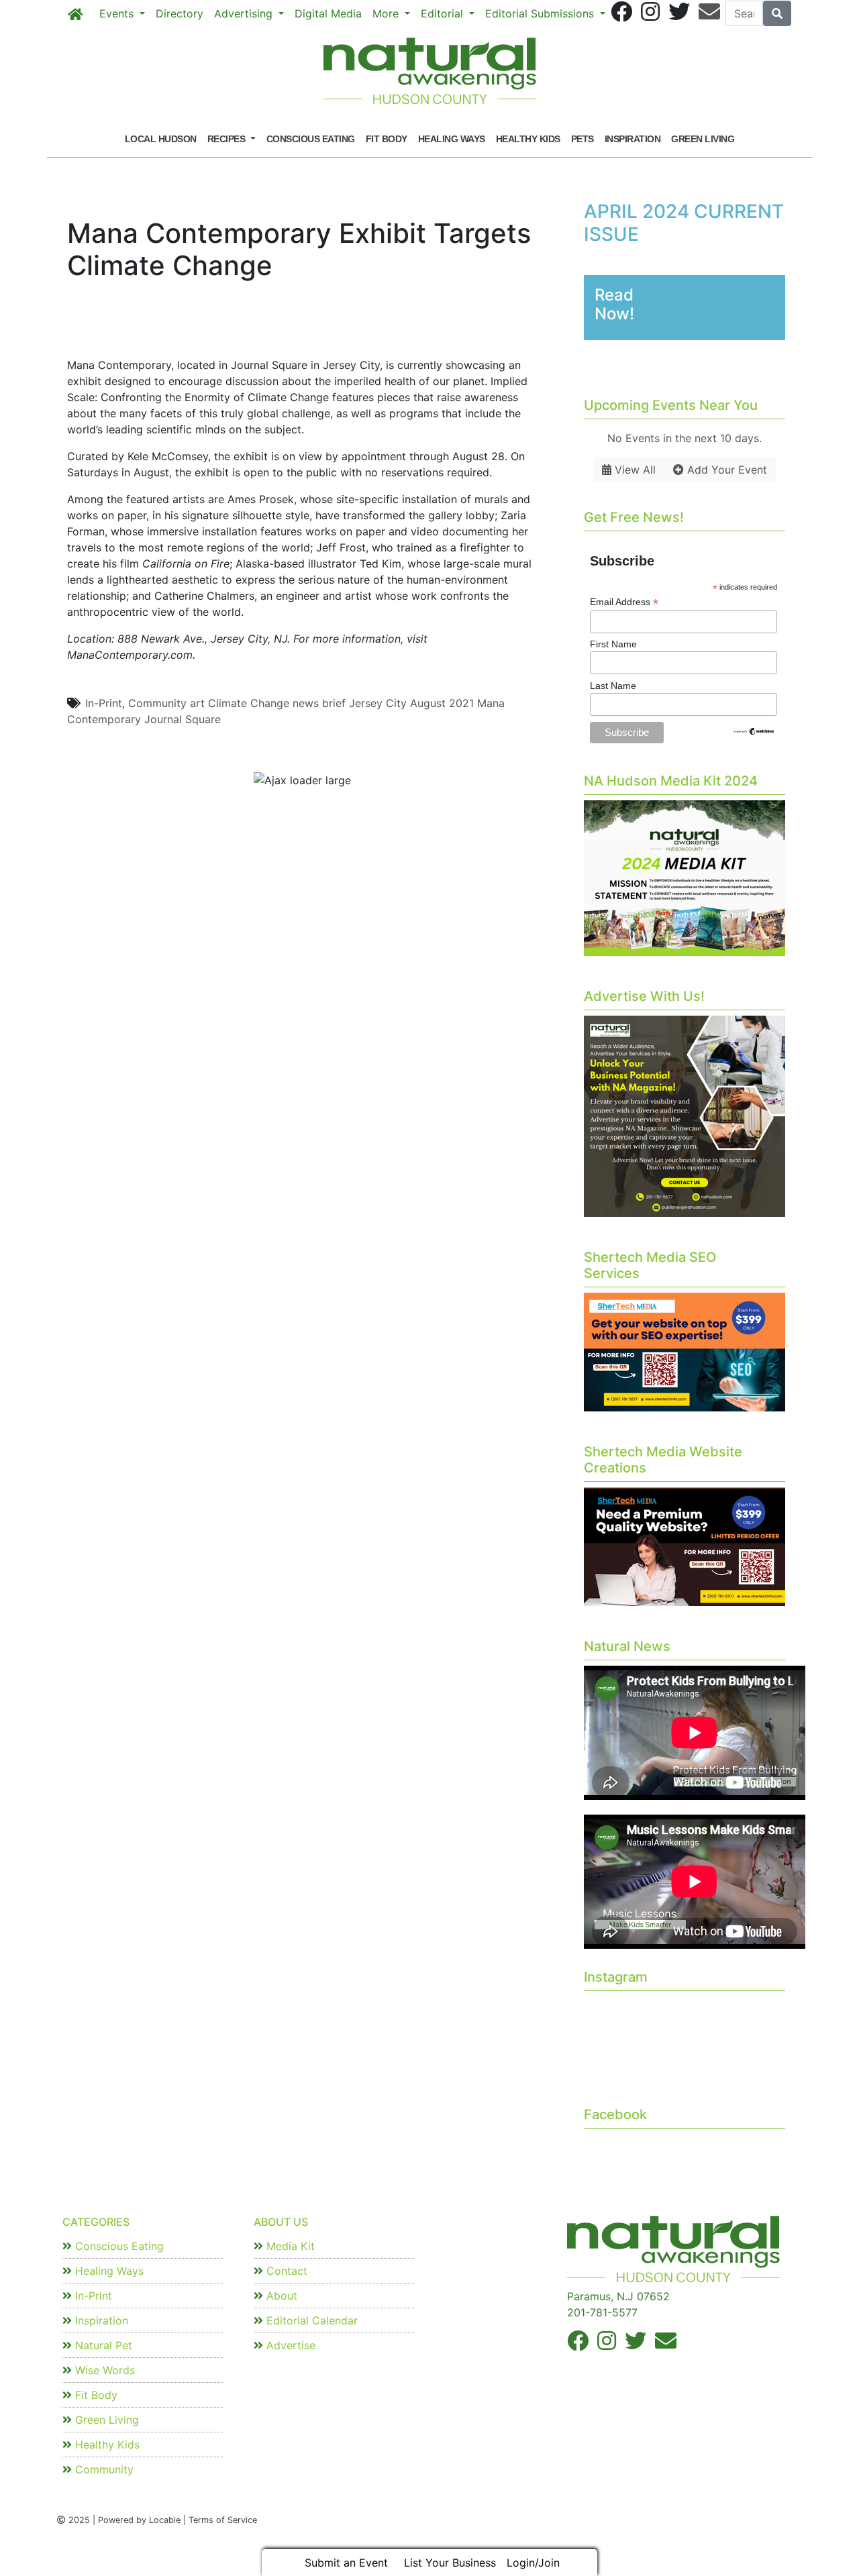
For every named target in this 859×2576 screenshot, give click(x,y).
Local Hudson (161, 139)
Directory (180, 13)
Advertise (289, 2345)
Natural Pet (102, 2345)
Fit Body (387, 139)
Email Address (624, 602)
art (197, 703)
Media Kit (289, 2246)
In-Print (104, 703)
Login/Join (533, 2563)
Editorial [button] (444, 13)
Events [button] (118, 13)
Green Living (703, 139)
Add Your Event (725, 470)
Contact (285, 2271)
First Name (613, 644)
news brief (319, 703)
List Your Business (450, 2563)
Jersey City (378, 703)
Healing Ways (452, 139)
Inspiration (633, 139)
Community (157, 703)
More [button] (387, 13)
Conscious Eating (311, 139)
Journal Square (183, 719)
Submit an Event (346, 2563)
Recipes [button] (228, 139)
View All (634, 470)
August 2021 (442, 703)
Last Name (613, 686)
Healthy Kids (528, 139)
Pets (583, 139)
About (280, 2296)
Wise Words (103, 2370)
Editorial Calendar (310, 2320)
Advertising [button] (245, 13)
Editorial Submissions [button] (541, 13)
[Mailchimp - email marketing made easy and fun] (754, 731)
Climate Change (249, 703)
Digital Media (328, 13)
